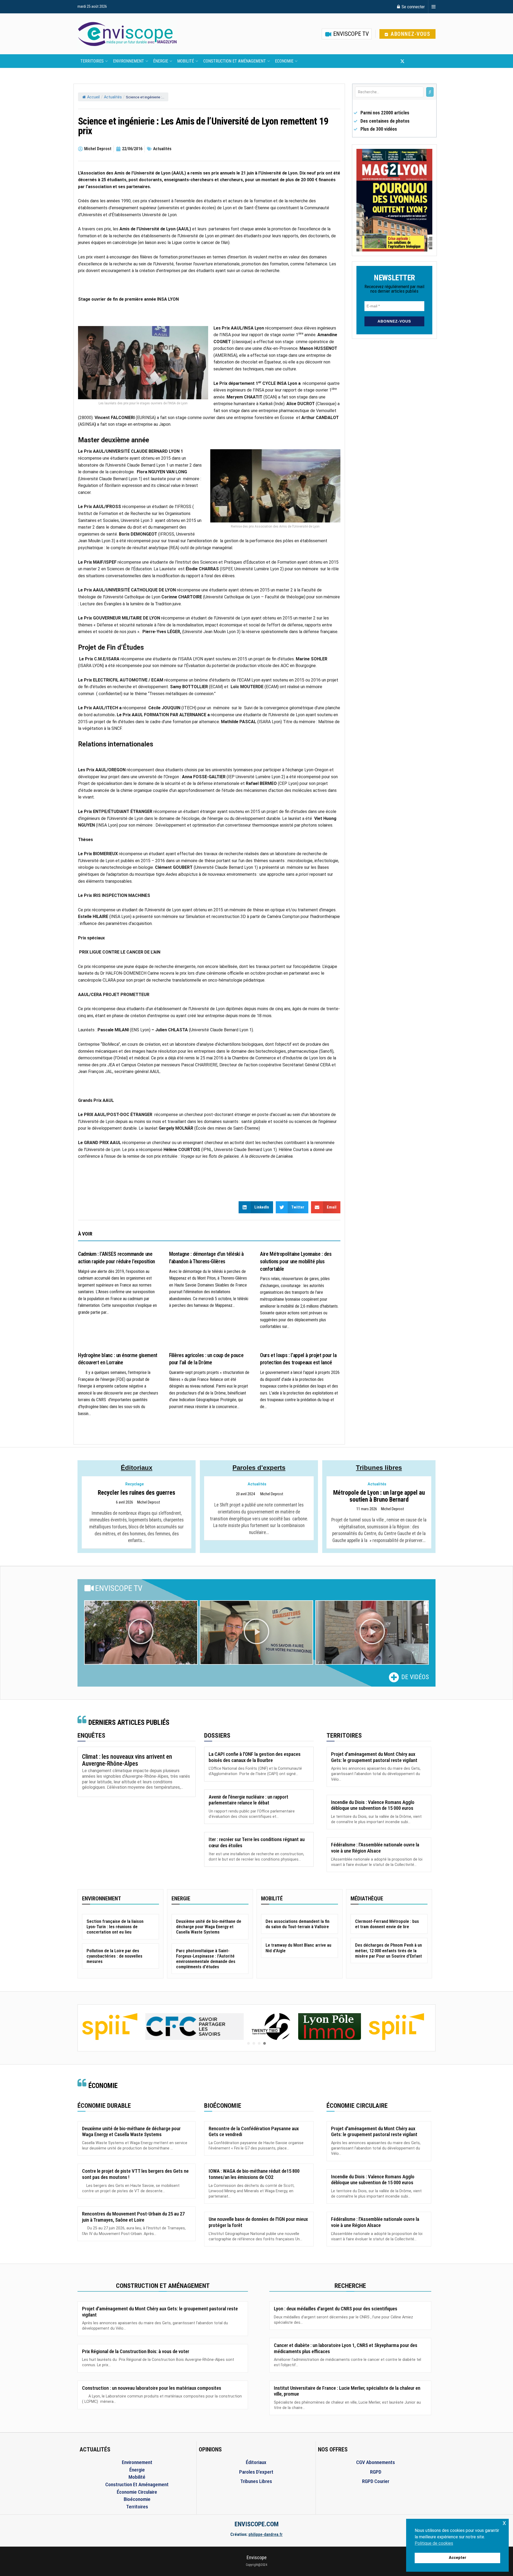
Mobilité (186, 61)
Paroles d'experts (259, 1468)
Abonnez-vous (410, 34)
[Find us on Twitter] (402, 61)
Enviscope (257, 2557)
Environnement (129, 61)
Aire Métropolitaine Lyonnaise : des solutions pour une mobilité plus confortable (296, 1261)
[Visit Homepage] (127, 34)
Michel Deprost (149, 1502)
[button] (141, 1633)
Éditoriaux (137, 1468)
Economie (284, 61)
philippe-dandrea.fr (266, 2534)
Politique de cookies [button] (434, 2543)
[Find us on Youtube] (411, 61)
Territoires (92, 61)
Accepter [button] (458, 2558)
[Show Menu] (434, 7)
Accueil (93, 97)
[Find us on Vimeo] (429, 61)
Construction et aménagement (235, 61)
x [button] (504, 2523)
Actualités (113, 97)
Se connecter (413, 7)
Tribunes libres (379, 1468)
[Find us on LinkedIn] (420, 61)
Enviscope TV (350, 34)
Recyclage (135, 1484)
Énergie (161, 61)
